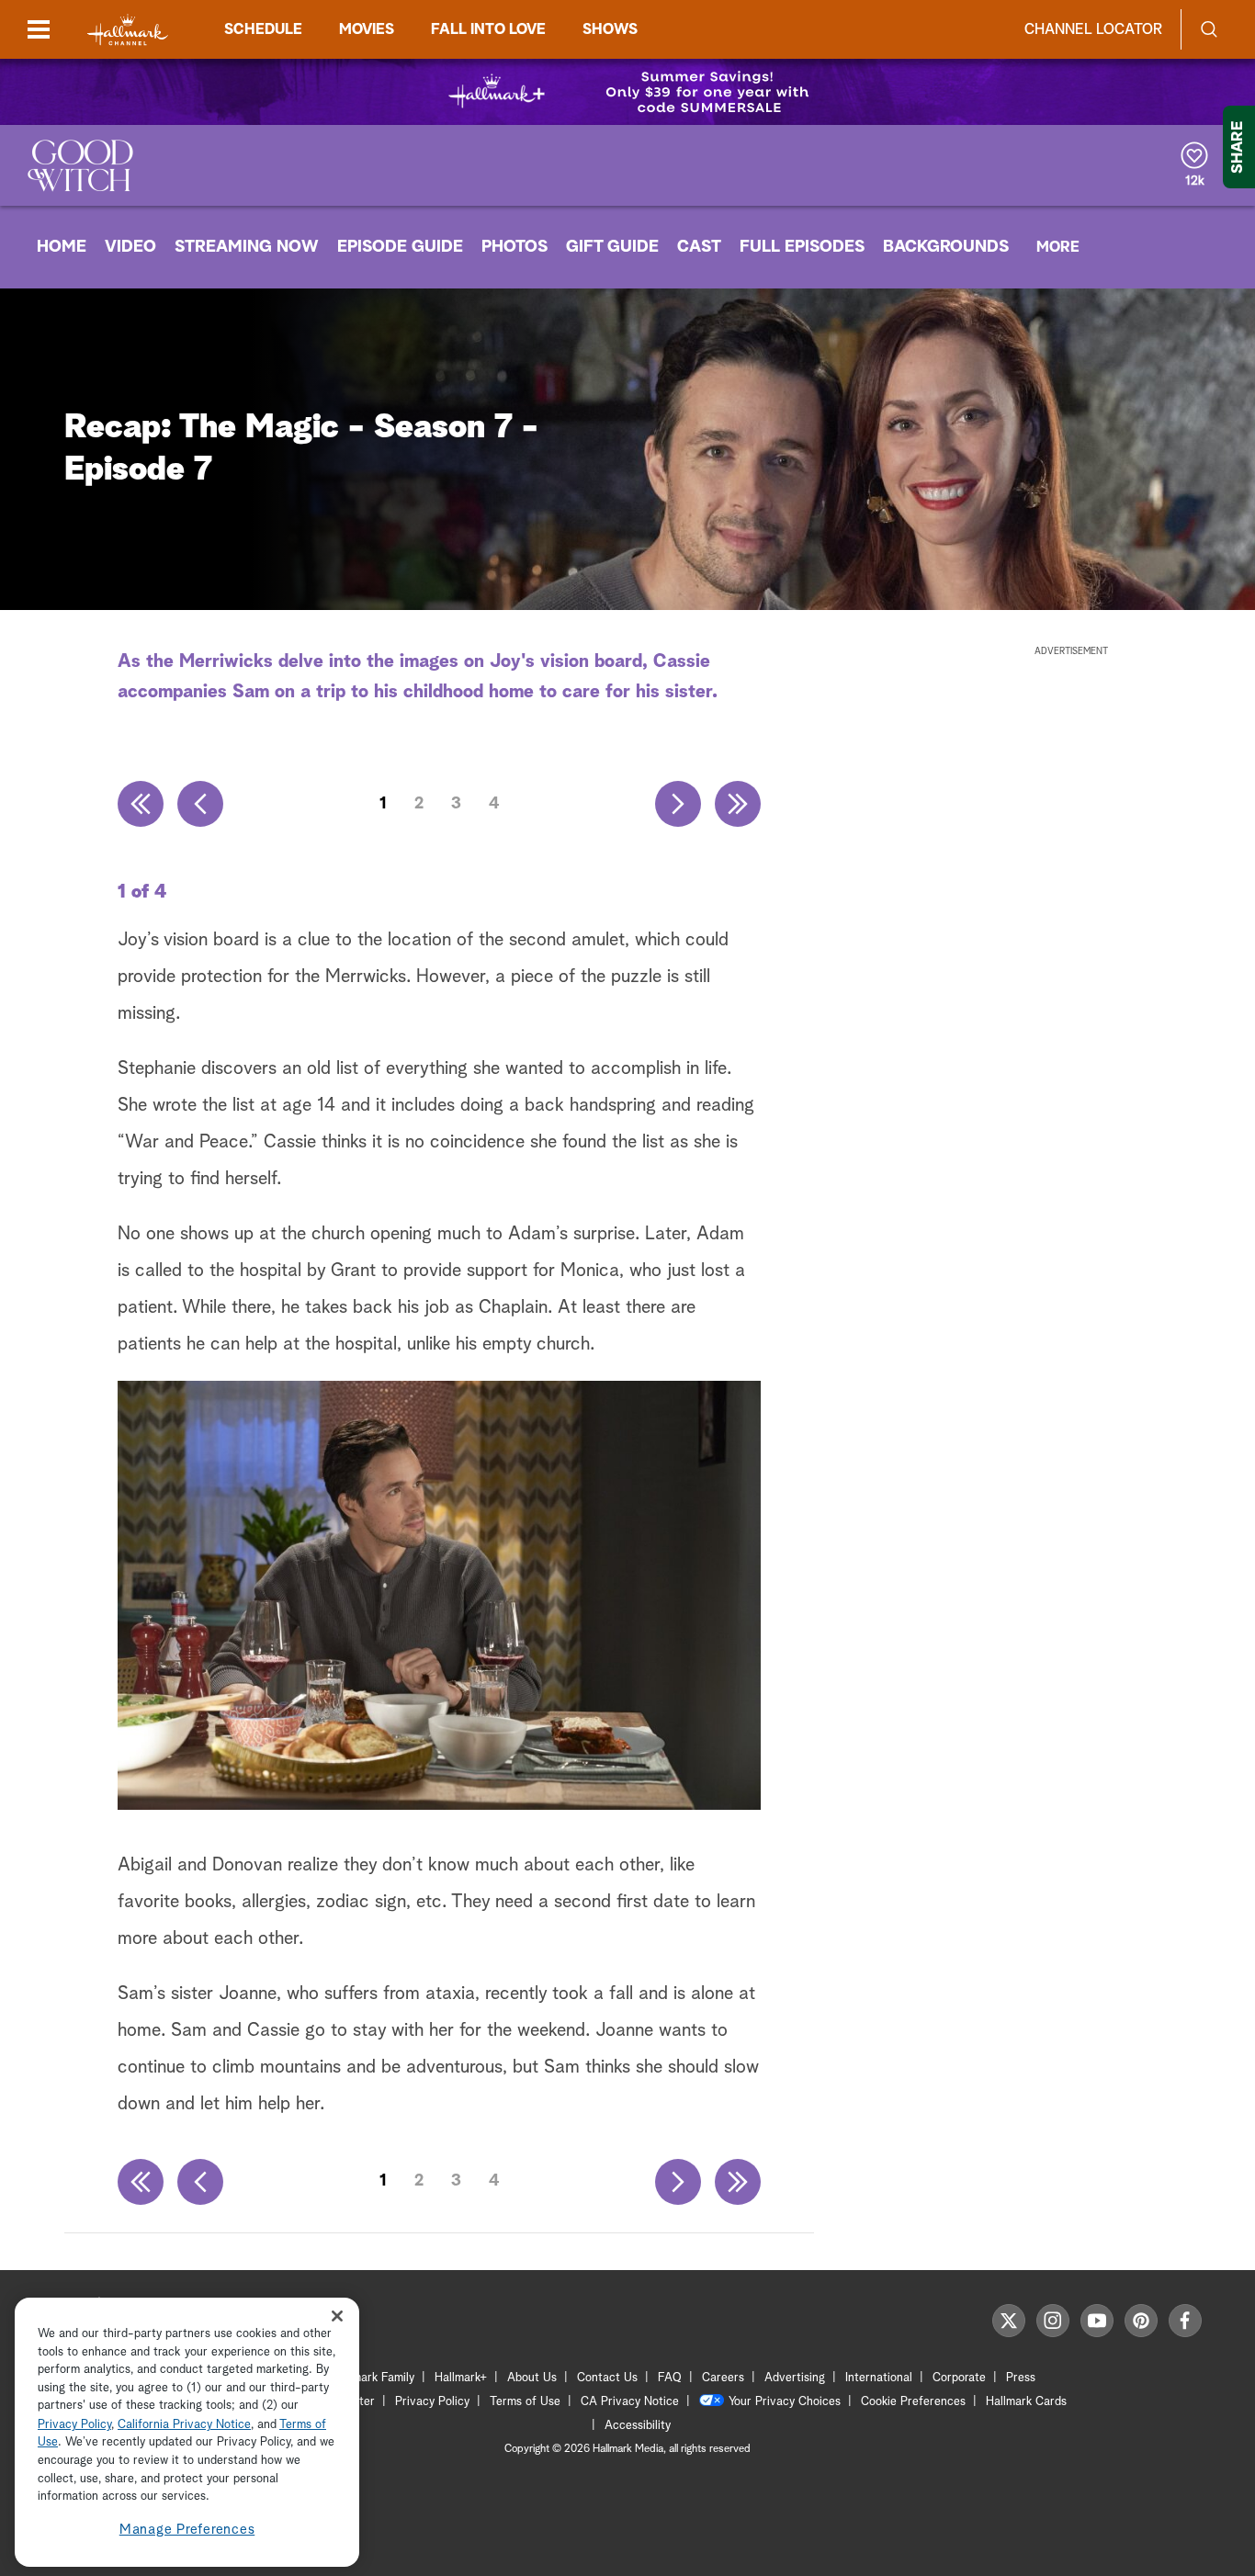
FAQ (670, 2378)
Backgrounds (946, 247)
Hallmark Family (373, 2378)
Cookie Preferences (913, 2402)
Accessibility (638, 2426)
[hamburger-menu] (39, 29)
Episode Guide (400, 247)
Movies (367, 29)
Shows (610, 29)
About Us (532, 2378)
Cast (699, 247)
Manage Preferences (187, 2530)
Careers (723, 2378)
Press (1021, 2378)
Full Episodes (802, 247)
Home (62, 247)
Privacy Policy (432, 2402)
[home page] (128, 30)
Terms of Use (525, 2402)
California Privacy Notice (184, 2425)
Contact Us (607, 2378)
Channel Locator (1093, 29)
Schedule (263, 29)
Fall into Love (488, 29)
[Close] (337, 2316)
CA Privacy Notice (630, 2402)
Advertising (795, 2378)
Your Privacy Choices (785, 2402)
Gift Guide (612, 247)
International (879, 2378)
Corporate (959, 2378)
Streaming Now (247, 247)
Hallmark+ (461, 2378)
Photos (514, 247)
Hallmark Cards (1026, 2402)
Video (130, 247)
